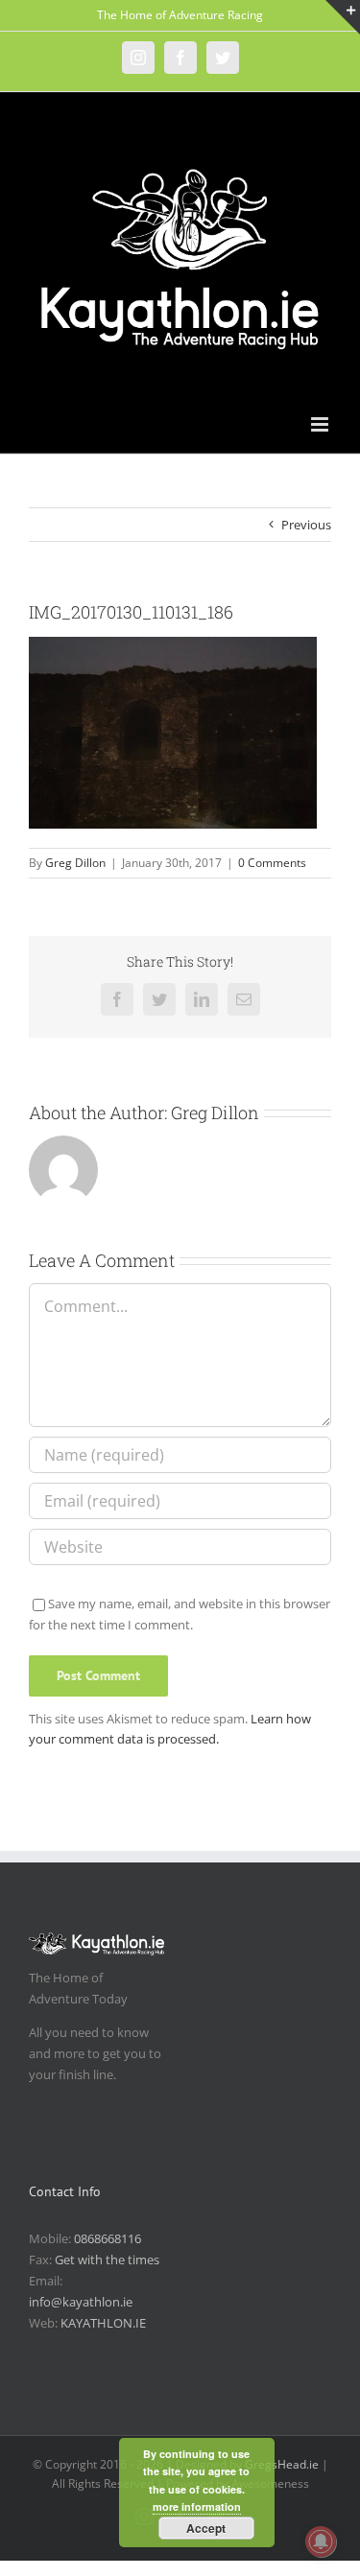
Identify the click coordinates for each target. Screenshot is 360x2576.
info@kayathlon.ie (81, 2302)
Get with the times (107, 2260)
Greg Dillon (75, 863)
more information (197, 2506)
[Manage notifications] (321, 2541)
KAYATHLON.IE (103, 2323)
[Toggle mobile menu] (321, 424)
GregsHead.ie (282, 2464)
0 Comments (272, 863)
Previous (306, 525)
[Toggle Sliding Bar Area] (343, 17)
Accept (206, 2528)
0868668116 (108, 2238)
